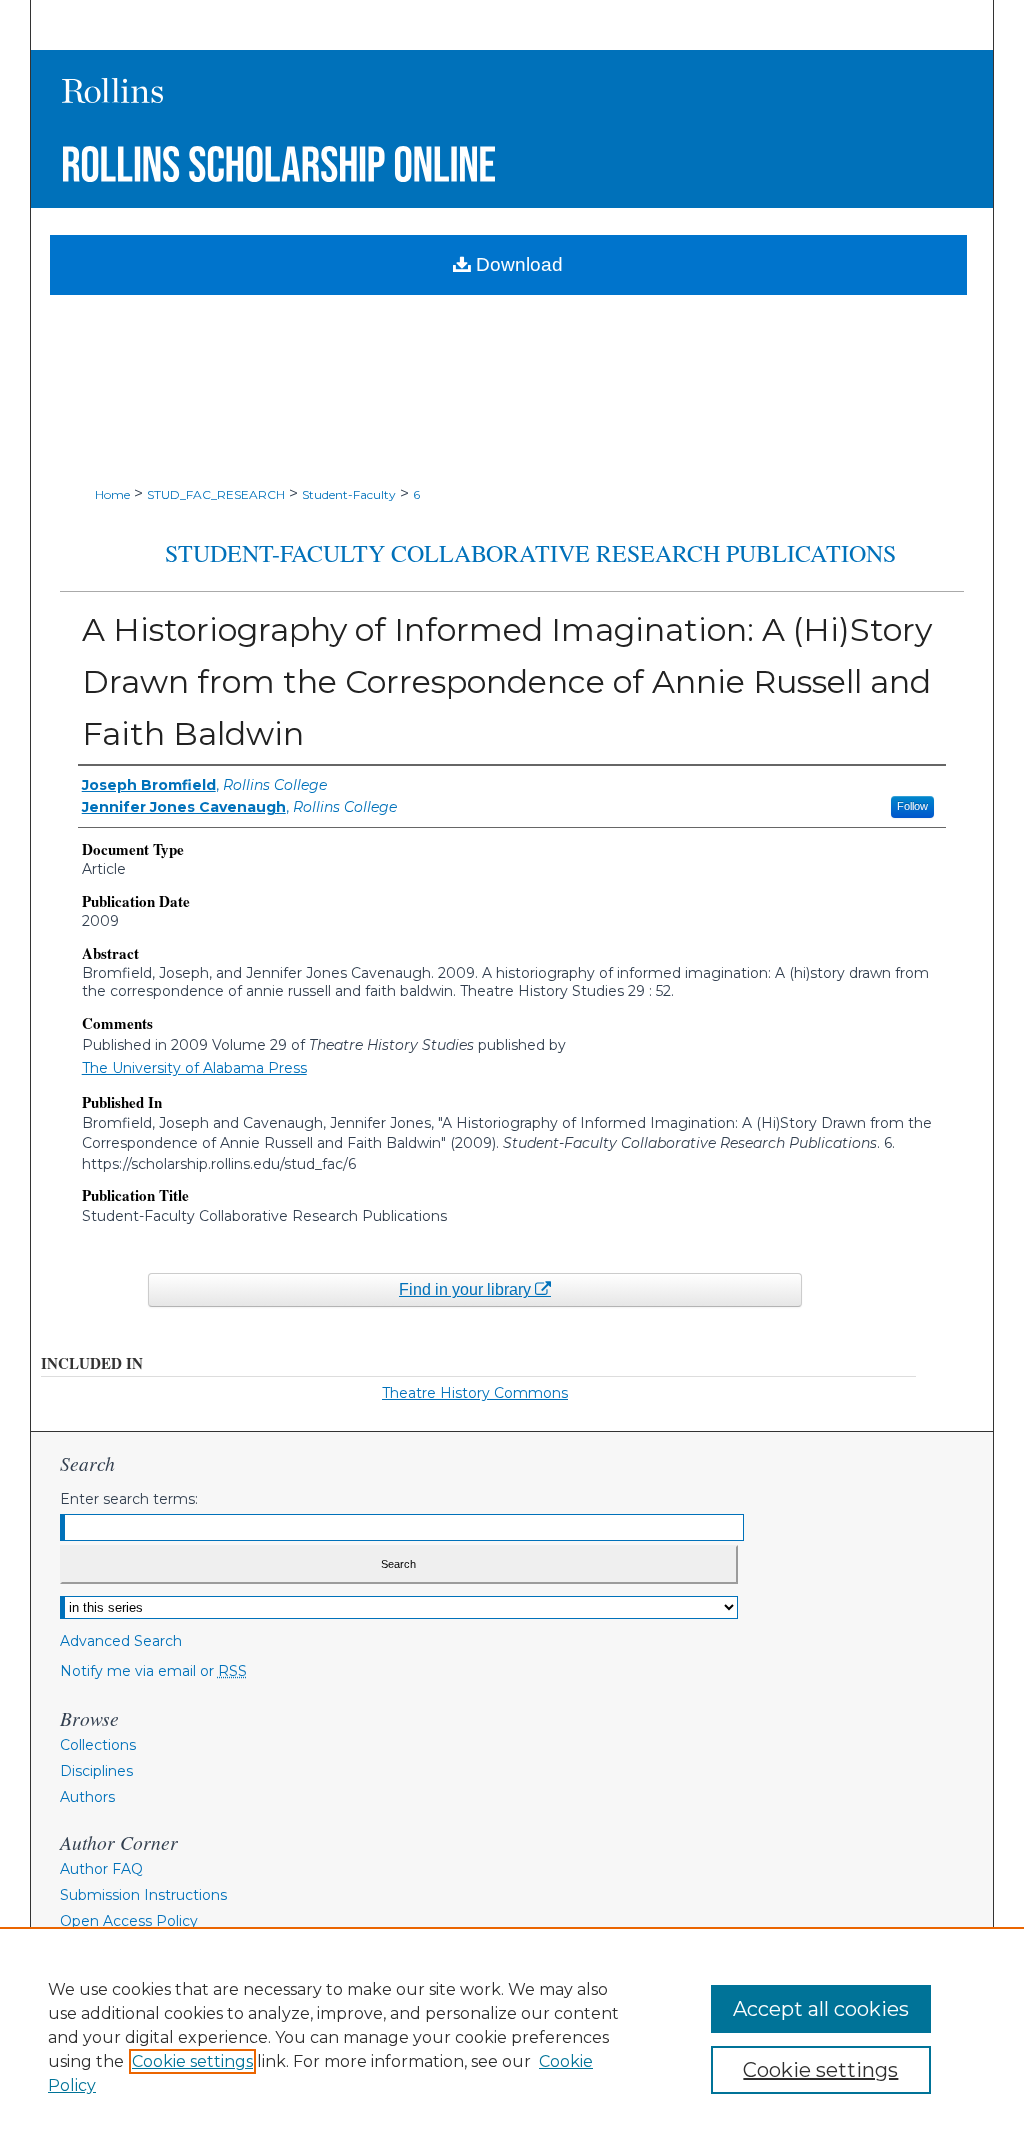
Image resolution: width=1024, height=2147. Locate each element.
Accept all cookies (821, 2009)
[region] (512, 2037)
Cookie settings (192, 2061)
